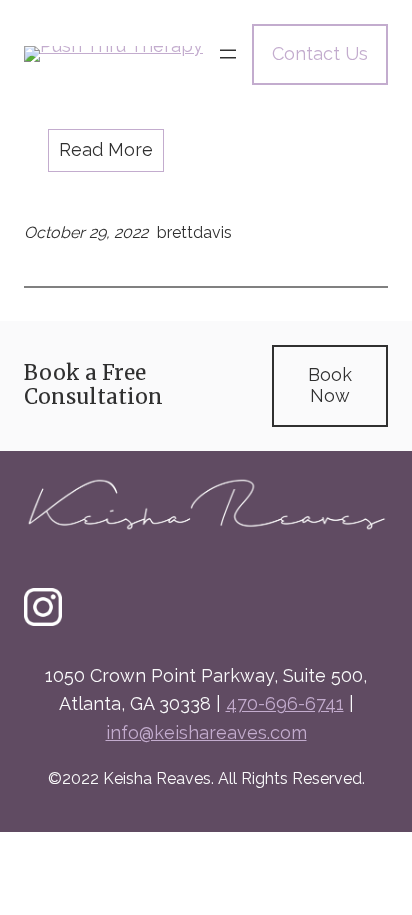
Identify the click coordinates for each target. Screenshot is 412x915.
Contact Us (320, 53)
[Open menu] (228, 54)
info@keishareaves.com (206, 732)
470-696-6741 (285, 703)
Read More (106, 149)
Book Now (330, 385)
